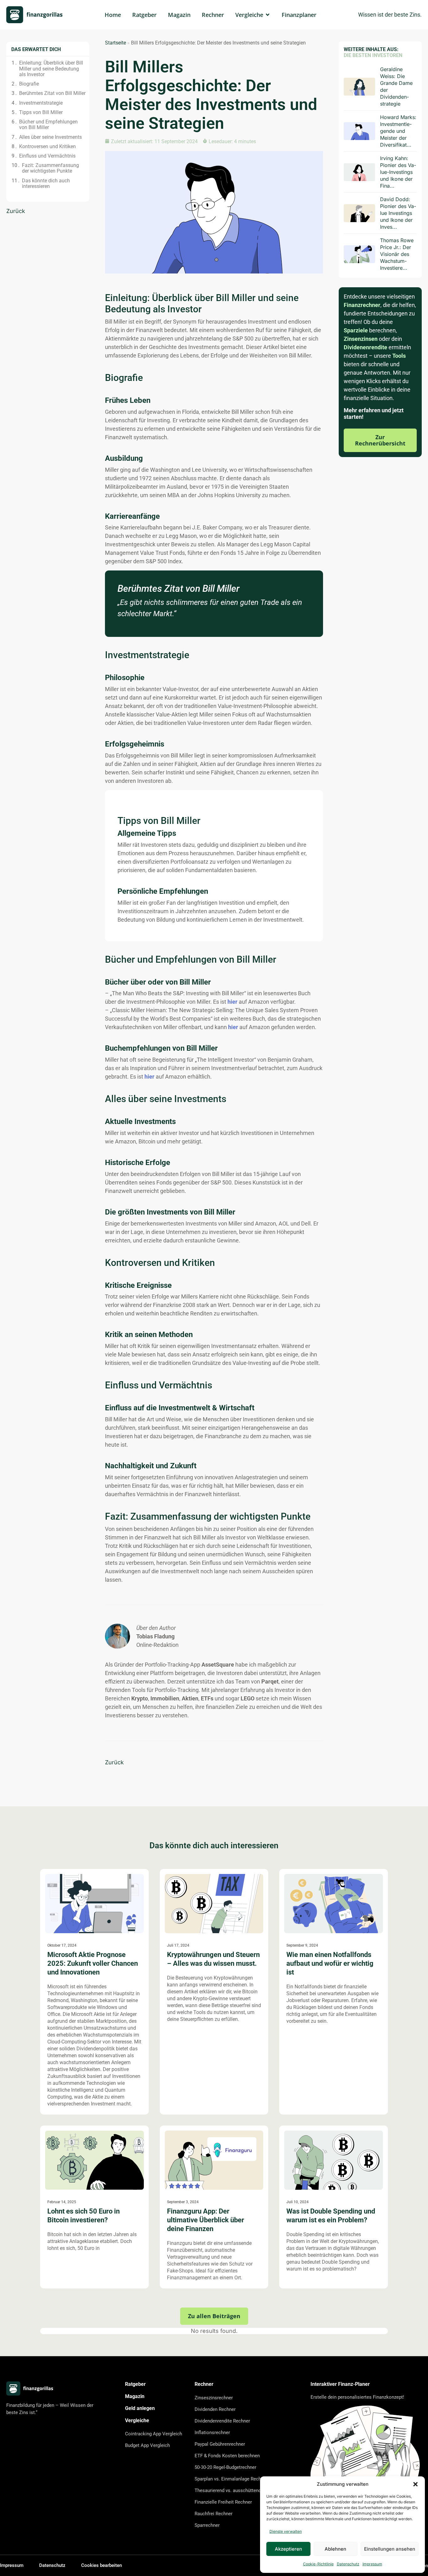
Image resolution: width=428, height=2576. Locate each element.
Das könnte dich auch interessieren (46, 184)
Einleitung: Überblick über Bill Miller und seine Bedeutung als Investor (51, 69)
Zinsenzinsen (361, 339)
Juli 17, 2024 (178, 1945)
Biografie (29, 84)
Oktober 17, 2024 (62, 1945)
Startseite (115, 43)
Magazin (135, 2396)
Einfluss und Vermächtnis (47, 156)
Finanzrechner (362, 305)
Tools (399, 356)
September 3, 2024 (183, 2202)
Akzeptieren (288, 2549)
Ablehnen (335, 2549)
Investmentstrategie (41, 103)
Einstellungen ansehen (390, 2549)
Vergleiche (137, 2420)
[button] (415, 2484)
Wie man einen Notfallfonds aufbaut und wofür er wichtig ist (330, 1963)
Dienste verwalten (286, 2531)
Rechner (204, 2384)
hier (232, 1002)
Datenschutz (348, 2564)
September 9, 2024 (302, 1945)
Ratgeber (135, 2384)
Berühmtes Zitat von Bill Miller (52, 93)
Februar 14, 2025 (62, 2202)
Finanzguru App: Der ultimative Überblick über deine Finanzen (206, 2220)
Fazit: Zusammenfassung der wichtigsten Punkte (50, 168)
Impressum (372, 2564)
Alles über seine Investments (50, 137)
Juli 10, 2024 (298, 2202)
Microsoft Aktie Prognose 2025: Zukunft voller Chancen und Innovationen (93, 1963)
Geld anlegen (140, 2408)
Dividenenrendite (365, 347)
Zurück (16, 211)
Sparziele (356, 330)
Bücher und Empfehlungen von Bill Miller (48, 125)
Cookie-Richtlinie (318, 2564)
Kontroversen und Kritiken (47, 147)
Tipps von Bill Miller (41, 112)
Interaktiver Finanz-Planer (340, 2384)
